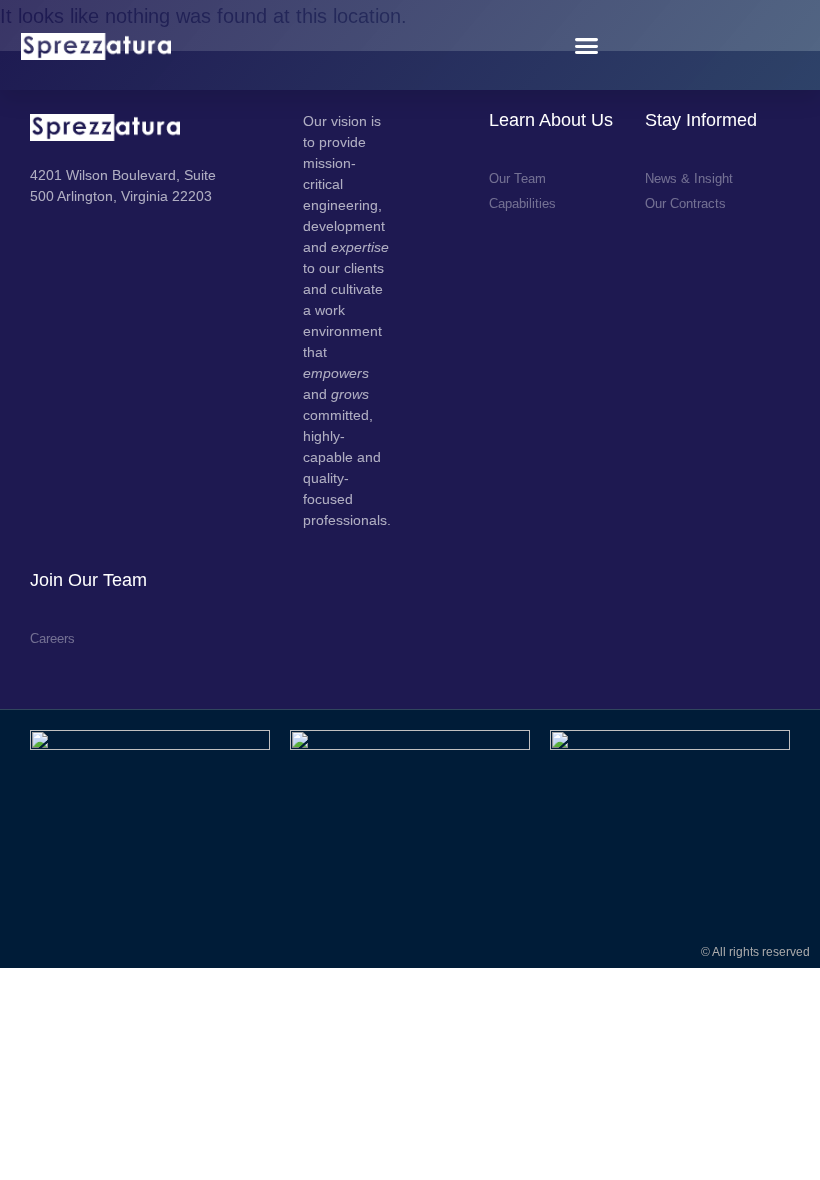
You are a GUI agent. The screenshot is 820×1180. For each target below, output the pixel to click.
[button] (587, 45)
